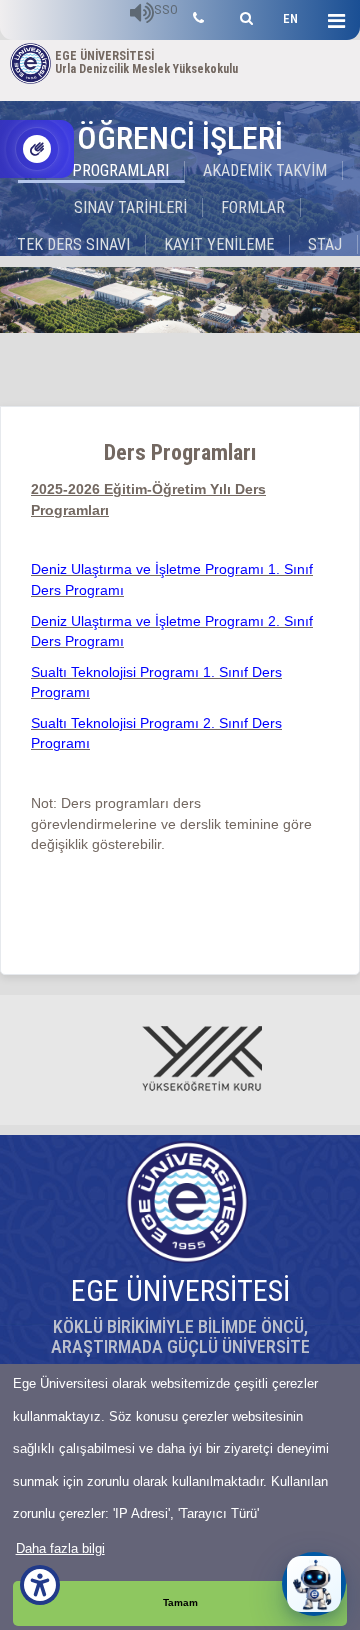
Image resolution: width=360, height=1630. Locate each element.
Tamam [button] (180, 1602)
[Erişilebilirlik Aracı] (40, 1585)
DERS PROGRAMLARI (101, 170)
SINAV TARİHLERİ (130, 207)
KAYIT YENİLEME (219, 244)
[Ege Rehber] (198, 15)
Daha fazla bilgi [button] (60, 1548)
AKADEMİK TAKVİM (265, 170)
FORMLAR (253, 207)
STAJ (325, 244)
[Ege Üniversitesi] (243, 15)
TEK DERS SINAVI (73, 244)
